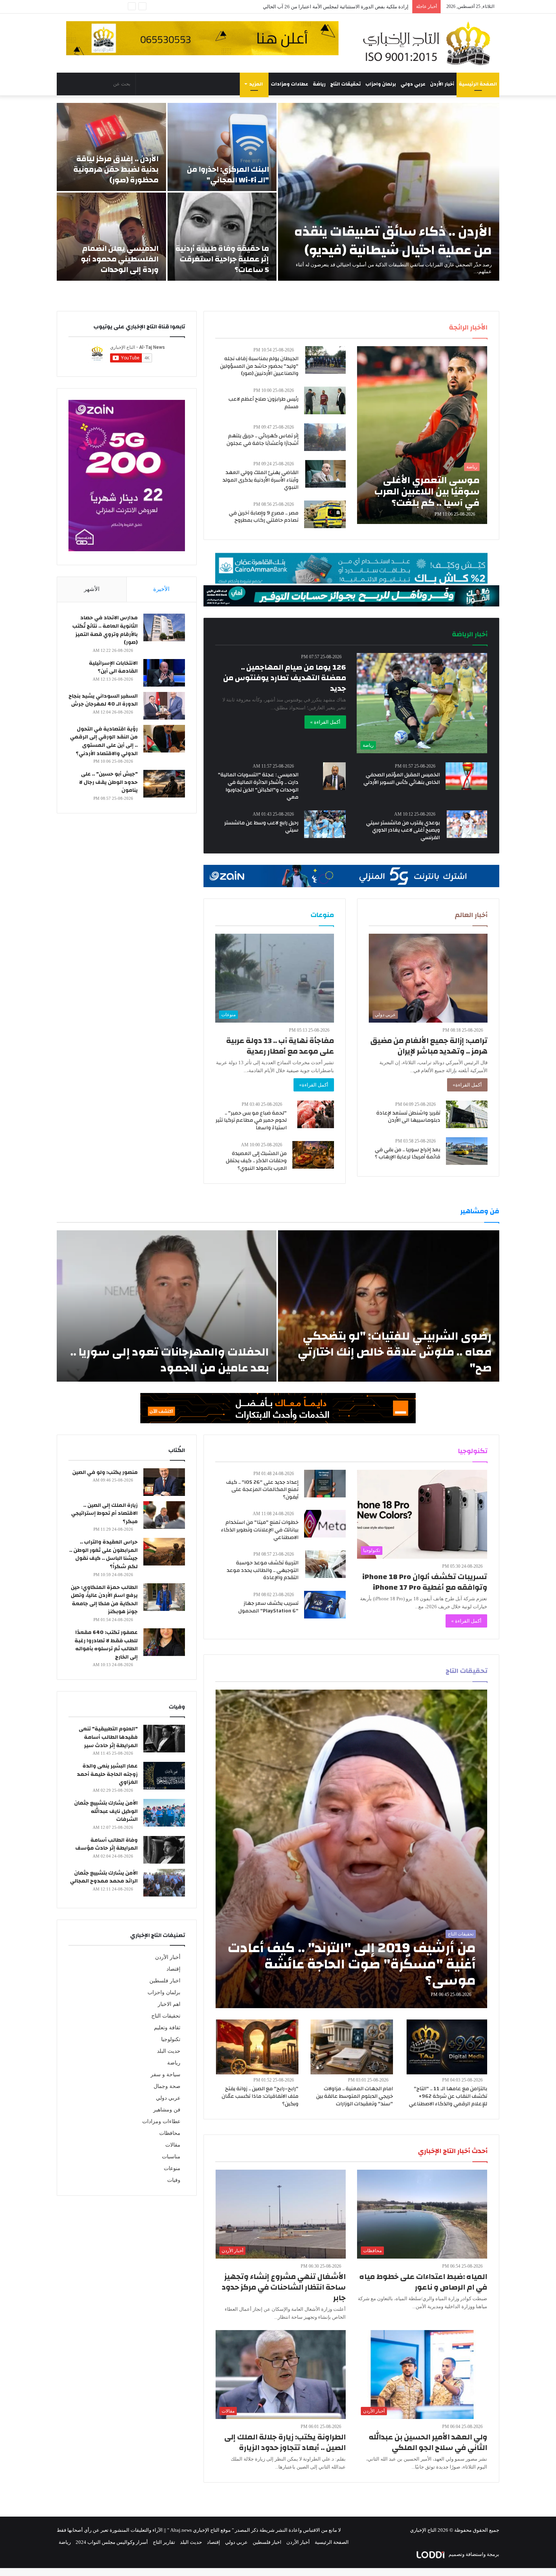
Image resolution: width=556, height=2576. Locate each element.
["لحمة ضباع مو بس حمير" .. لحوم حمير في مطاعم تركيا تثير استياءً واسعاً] (316, 1114)
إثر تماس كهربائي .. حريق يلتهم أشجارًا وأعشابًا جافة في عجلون (262, 440)
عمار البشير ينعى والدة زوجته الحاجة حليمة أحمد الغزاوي (107, 1774)
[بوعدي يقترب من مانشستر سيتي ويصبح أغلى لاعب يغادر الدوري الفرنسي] (467, 824)
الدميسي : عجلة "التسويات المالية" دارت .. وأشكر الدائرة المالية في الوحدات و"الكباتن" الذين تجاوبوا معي (258, 786)
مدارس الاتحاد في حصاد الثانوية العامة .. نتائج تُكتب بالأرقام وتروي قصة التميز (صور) (105, 630)
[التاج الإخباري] (429, 43)
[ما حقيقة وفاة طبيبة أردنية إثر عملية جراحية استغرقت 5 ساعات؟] (222, 237)
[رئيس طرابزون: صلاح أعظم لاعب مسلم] (325, 400)
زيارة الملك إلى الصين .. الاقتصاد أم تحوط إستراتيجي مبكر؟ (104, 1513)
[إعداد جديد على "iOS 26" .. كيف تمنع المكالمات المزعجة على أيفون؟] (325, 1484)
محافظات (170, 2133)
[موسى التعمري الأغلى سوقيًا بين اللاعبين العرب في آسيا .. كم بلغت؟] (422, 435)
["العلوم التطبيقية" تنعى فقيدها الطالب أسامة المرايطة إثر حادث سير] (164, 1739)
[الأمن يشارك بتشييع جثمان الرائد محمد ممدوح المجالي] (164, 1883)
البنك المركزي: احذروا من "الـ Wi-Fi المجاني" (228, 175)
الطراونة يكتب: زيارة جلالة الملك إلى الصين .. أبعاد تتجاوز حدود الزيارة (285, 2442)
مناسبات (171, 2157)
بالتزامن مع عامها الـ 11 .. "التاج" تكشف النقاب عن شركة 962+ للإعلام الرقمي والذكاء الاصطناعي (448, 2096)
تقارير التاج (164, 2542)
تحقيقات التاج (346, 84)
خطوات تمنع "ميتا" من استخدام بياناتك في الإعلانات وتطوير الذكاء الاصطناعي (260, 1530)
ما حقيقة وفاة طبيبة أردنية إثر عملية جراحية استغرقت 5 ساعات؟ (222, 259)
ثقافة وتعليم (167, 2028)
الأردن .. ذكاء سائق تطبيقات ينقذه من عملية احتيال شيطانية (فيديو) (393, 241)
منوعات (172, 2168)
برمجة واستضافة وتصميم (473, 2554)
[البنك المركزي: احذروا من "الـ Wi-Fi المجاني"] (222, 147)
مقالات (173, 2145)
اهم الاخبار (169, 2004)
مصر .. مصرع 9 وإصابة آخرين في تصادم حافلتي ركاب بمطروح (264, 517)
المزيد (256, 84)
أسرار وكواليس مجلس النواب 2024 (112, 2542)
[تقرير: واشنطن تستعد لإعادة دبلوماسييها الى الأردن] (467, 1114)
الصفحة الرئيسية (478, 84)
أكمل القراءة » (325, 722)
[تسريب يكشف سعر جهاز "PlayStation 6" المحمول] (325, 1605)
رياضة (319, 84)
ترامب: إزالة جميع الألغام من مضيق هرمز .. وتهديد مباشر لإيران (429, 1046)
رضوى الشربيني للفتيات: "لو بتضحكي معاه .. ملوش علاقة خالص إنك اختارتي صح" (395, 1352)
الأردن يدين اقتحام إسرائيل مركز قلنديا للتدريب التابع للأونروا (347, 7)
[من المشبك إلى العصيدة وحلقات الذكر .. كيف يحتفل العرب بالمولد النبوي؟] (313, 1155)
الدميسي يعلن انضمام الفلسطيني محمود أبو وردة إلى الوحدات (120, 259)
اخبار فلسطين (165, 1981)
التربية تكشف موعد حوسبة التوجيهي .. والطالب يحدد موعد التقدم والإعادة (262, 1570)
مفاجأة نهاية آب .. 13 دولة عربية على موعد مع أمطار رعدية (280, 1046)
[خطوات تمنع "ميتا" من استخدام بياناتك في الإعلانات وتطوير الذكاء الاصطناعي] (325, 1524)
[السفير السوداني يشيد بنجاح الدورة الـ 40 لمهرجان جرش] (164, 706)
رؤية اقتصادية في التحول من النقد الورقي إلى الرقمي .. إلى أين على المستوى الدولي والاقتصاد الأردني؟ (104, 741)
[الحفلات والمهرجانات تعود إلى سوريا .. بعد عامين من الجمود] (167, 1306)
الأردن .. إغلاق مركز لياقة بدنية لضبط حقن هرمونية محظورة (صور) (116, 169)
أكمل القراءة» (467, 1085)
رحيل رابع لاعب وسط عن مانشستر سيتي (261, 827)
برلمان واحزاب (381, 84)
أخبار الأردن (442, 84)
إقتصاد (173, 1969)
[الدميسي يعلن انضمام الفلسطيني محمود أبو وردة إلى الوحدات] (111, 237)
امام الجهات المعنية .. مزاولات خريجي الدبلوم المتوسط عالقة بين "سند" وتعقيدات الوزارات (355, 2096)
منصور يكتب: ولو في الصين (105, 1472)
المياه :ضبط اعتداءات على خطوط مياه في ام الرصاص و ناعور (423, 2282)
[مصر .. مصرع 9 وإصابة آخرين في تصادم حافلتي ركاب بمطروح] (325, 514)
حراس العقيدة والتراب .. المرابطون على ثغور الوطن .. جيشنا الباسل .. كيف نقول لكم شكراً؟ (103, 1554)
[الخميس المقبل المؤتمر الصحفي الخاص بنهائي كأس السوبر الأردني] (466, 776)
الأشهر (92, 589)
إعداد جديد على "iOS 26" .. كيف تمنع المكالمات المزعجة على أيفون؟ (262, 1490)
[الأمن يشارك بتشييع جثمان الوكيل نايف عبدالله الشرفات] (164, 1813)
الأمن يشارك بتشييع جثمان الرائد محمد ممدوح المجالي (104, 1877)
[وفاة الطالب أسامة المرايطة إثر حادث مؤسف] (164, 1850)
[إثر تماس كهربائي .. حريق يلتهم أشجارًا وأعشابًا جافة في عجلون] (325, 437)
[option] (278, 192)
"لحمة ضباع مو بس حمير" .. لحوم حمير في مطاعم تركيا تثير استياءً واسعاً (251, 1120)
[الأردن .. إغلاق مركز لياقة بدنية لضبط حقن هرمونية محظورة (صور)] (111, 147)
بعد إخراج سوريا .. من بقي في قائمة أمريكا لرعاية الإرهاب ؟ (408, 1154)
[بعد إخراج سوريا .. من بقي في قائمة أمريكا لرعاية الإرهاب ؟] (467, 1151)
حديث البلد (169, 2051)
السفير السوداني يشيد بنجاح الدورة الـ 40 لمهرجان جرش (103, 700)
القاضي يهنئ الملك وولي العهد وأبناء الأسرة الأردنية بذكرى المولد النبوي (260, 480)
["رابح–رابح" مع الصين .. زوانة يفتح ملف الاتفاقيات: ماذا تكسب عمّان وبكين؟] (257, 2047)
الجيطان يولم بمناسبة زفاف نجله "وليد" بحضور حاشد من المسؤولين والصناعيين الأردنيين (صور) (259, 366)
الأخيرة (161, 589)
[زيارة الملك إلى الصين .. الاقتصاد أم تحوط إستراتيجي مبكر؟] (164, 1515)
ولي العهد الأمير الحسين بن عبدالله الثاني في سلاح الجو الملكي (428, 2442)
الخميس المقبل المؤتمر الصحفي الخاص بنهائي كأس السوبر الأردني (402, 779)
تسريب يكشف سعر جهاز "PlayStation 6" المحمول (268, 1607)
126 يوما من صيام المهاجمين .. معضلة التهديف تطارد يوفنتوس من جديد (285, 678)
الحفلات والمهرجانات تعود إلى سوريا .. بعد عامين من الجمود (170, 1360)
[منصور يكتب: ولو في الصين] (164, 1482)
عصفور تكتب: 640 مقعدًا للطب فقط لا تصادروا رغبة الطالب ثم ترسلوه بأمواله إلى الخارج (106, 1645)
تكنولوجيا (171, 2039)
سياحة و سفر (165, 2075)
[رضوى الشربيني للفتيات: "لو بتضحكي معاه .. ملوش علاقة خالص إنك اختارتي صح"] (389, 1306)
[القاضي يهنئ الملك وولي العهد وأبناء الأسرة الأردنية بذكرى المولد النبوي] (325, 474)
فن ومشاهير (167, 2110)
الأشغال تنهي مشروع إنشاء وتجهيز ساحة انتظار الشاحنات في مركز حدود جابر (284, 2287)
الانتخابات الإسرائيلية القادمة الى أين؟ (113, 667)
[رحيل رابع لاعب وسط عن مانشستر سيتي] (325, 824)
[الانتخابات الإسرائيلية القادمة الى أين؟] (164, 673)
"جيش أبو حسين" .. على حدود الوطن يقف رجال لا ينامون (108, 782)
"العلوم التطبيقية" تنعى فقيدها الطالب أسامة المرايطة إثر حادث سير (108, 1737)
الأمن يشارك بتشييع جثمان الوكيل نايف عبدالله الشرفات (106, 1811)
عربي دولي (413, 84)
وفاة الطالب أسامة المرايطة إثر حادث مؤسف (106, 1844)
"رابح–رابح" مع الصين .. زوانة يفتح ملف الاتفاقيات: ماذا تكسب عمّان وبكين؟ (260, 2096)
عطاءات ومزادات (290, 84)
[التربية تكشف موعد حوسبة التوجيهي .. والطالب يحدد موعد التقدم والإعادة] (325, 1564)
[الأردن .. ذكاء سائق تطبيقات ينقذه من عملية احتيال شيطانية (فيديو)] (389, 192)
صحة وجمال (167, 2086)
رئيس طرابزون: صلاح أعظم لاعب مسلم (263, 403)
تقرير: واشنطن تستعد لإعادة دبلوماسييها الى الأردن (408, 1117)
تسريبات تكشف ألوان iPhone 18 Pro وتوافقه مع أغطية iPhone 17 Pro (425, 1582)
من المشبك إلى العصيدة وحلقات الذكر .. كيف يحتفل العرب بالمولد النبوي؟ (256, 1161)
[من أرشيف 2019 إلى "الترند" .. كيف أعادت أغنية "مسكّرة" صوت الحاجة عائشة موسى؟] (352, 1849)
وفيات (174, 2180)
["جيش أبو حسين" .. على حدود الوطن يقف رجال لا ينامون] (164, 784)
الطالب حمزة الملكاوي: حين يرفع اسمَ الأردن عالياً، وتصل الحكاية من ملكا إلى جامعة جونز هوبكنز (104, 1600)
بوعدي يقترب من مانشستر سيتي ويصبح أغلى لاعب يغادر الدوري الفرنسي (403, 830)
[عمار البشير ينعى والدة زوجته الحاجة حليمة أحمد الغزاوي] (164, 1776)
